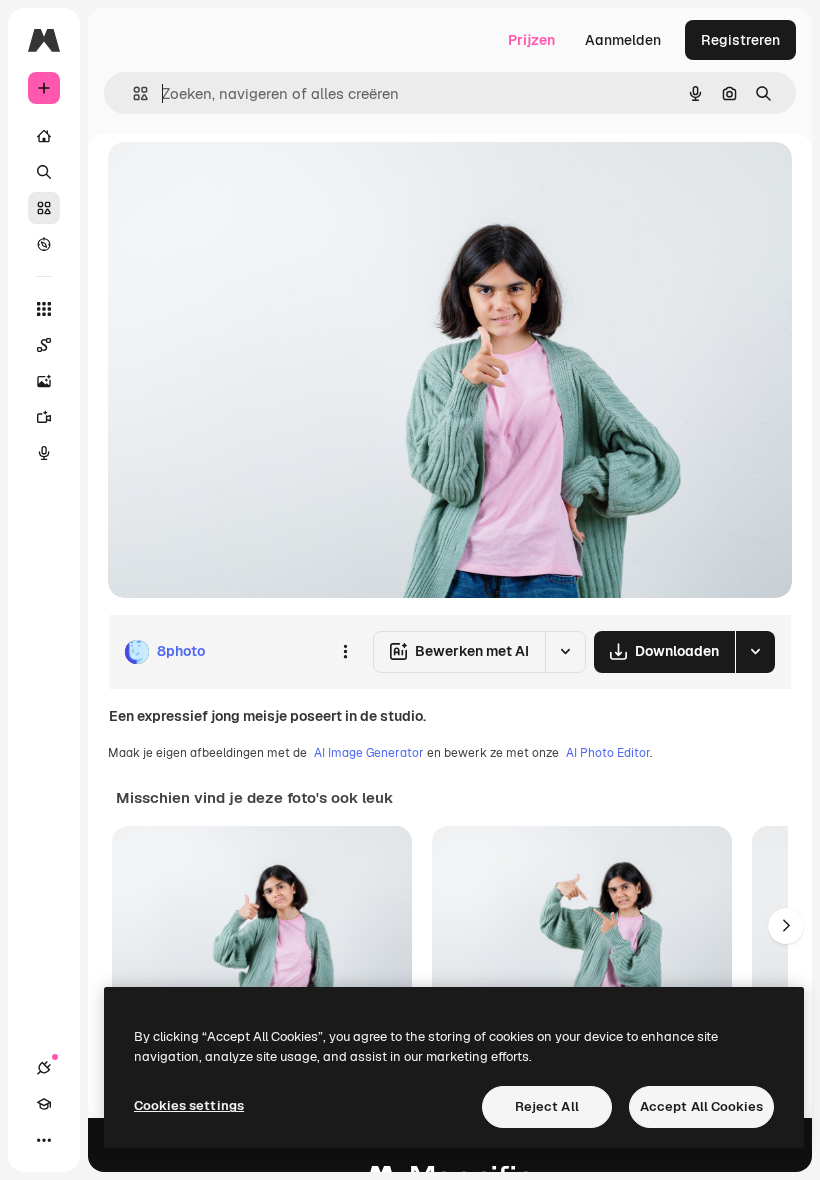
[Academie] (44, 1104)
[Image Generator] (44, 381)
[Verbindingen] (44, 1068)
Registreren (740, 40)
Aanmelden (623, 40)
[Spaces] (44, 345)
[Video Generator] (44, 417)
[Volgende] (786, 926)
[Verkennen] (44, 244)
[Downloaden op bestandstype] (755, 652)
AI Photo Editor (608, 753)
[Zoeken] (44, 172)
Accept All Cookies (701, 1106)
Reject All (547, 1106)
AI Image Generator (369, 753)
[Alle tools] (44, 309)
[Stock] (44, 208)
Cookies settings (189, 1105)
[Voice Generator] (44, 453)
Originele (239, 179)
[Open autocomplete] (132, 93)
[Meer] (44, 1140)
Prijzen (531, 40)
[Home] (44, 136)
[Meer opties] (345, 652)
